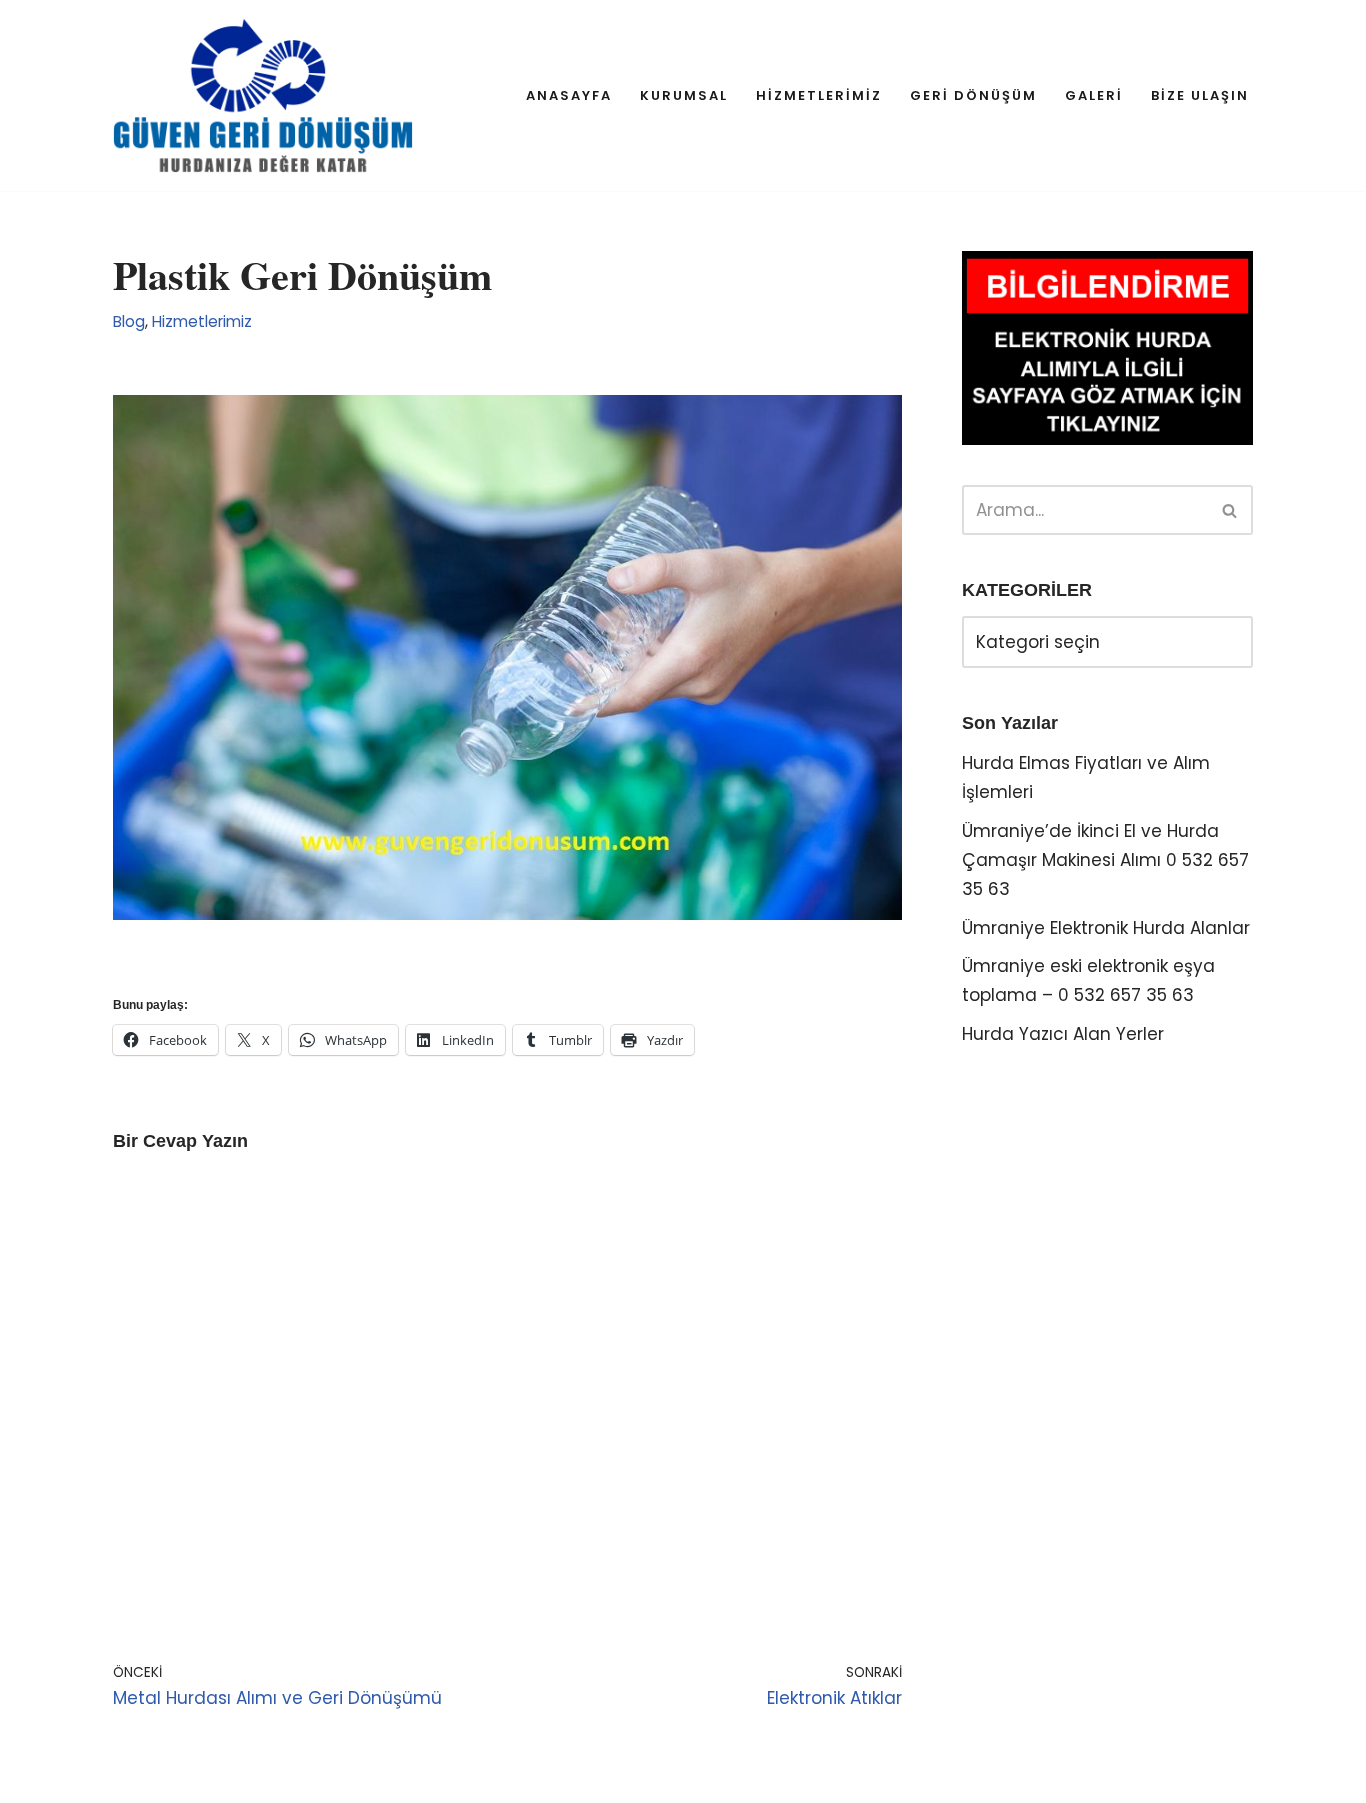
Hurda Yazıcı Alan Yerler (1063, 1034)
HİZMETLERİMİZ (819, 95)
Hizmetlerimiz (202, 321)
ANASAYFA (569, 95)
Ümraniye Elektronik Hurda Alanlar (1106, 928)
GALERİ (1094, 95)
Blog (129, 321)
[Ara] (1230, 510)
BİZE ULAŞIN (1200, 95)
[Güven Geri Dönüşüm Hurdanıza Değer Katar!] (263, 95)
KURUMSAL (684, 95)
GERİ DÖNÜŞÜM (973, 95)
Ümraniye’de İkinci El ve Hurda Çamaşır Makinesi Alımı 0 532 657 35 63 (1105, 860)
